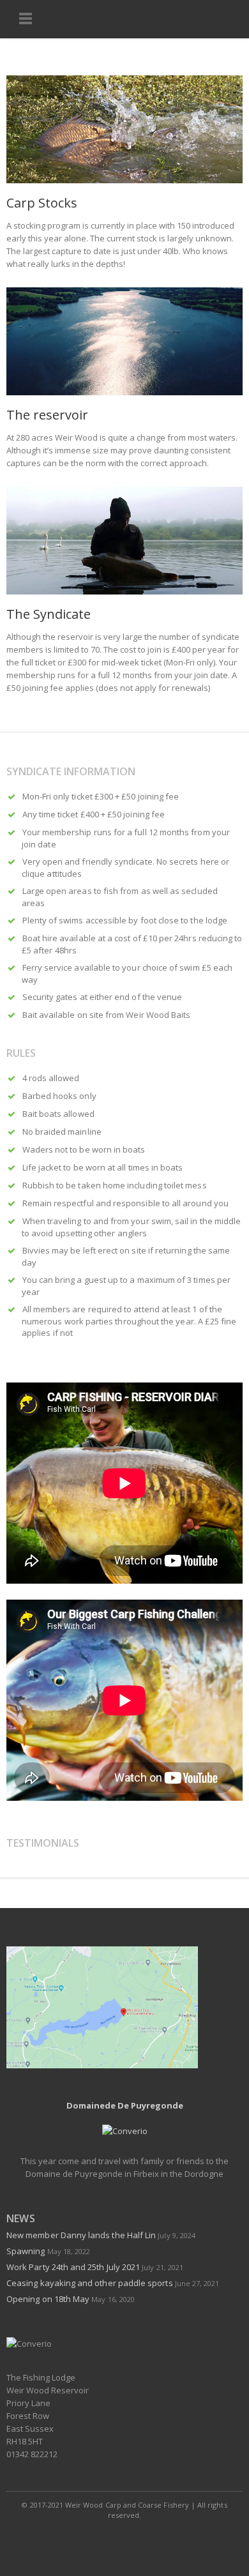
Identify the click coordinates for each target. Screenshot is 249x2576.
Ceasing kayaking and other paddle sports (90, 2283)
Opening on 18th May (48, 2299)
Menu (26, 19)
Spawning (26, 2251)
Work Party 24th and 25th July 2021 (73, 2267)
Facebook (96, 2540)
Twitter (125, 2540)
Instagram (154, 2540)
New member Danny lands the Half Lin (81, 2235)
